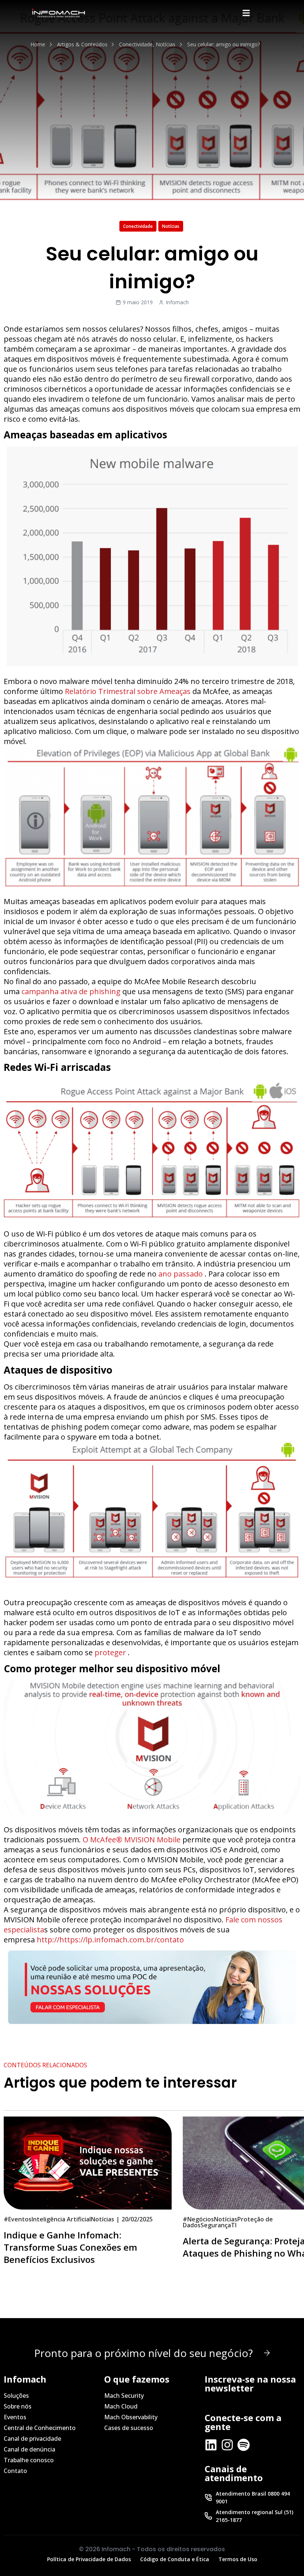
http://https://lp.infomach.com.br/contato (110, 1940)
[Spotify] (244, 2445)
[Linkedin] (211, 2445)
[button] (246, 13)
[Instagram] (227, 2445)
